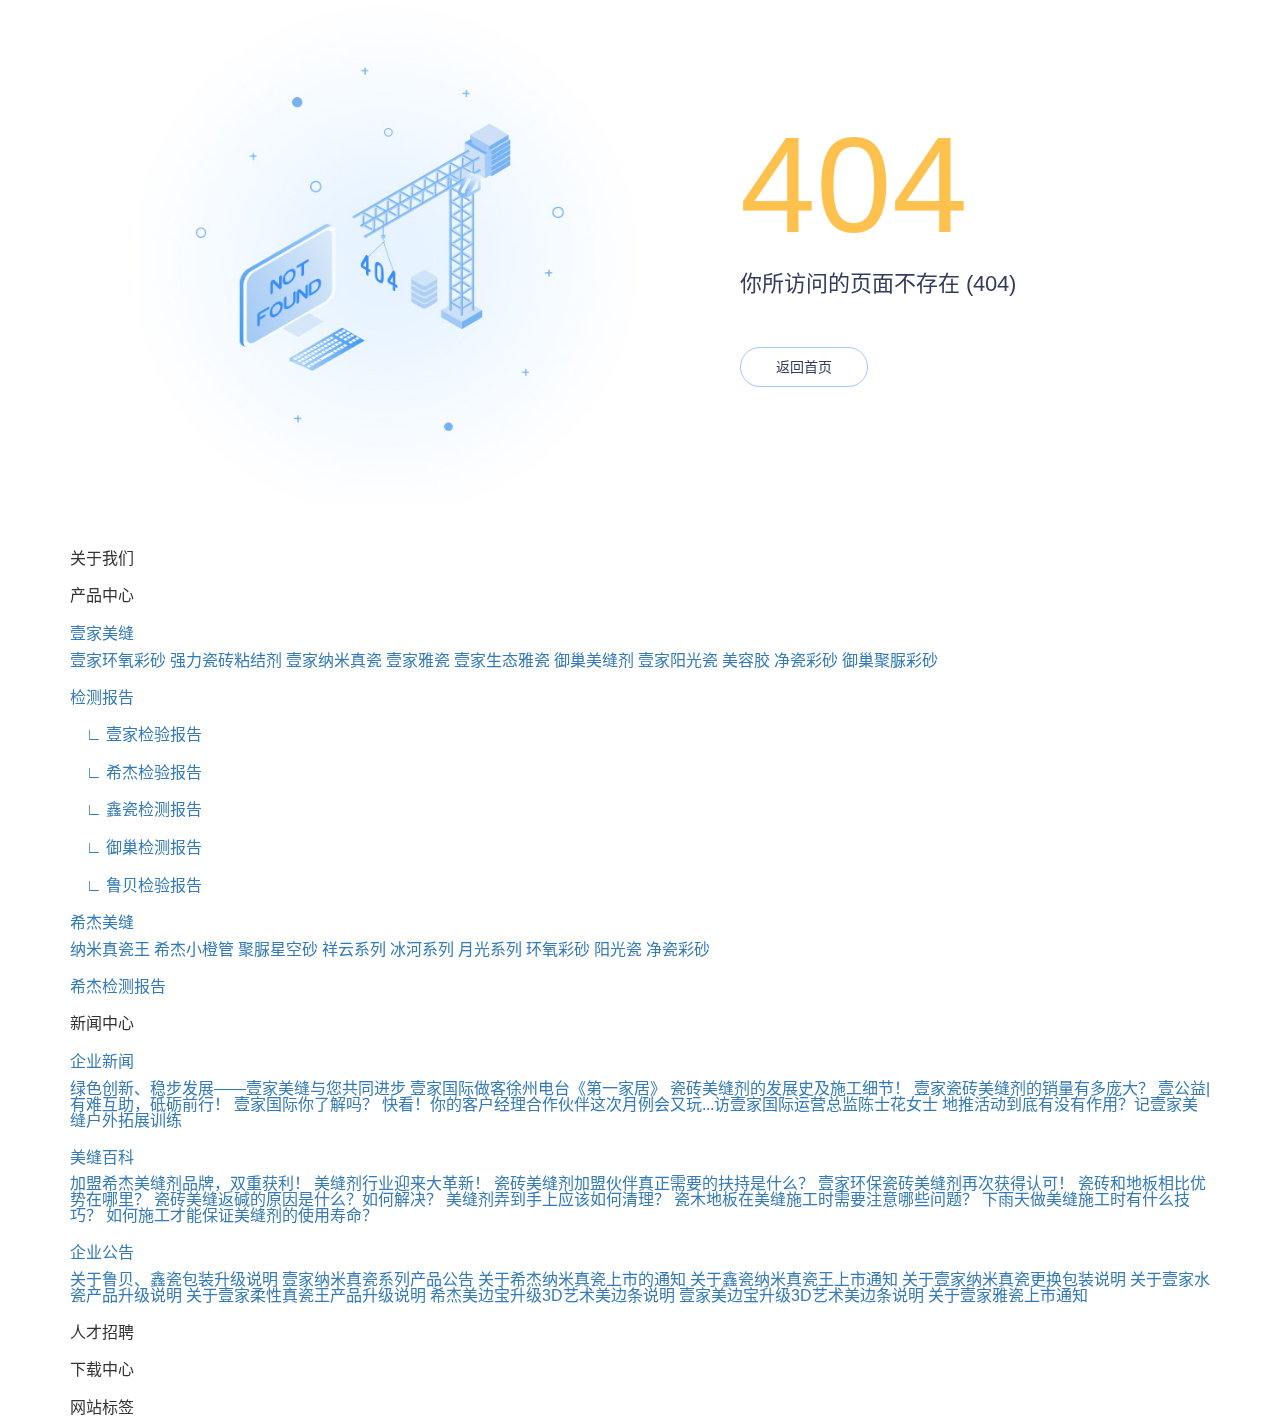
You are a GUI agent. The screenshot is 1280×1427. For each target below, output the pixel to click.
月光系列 (490, 949)
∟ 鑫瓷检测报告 (136, 809)
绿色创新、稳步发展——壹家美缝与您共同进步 (238, 1088)
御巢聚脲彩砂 (890, 660)
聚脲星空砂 (278, 949)
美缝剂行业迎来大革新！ (402, 1183)
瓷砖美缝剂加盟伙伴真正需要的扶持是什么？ (654, 1183)
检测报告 (102, 697)
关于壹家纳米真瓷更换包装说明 (1014, 1279)
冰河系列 (422, 949)
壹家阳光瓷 (678, 660)
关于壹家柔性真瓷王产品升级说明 (306, 1295)
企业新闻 (102, 1061)
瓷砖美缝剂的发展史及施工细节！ (790, 1088)
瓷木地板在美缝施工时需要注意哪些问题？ (826, 1199)
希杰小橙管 (194, 949)
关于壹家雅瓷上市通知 (1008, 1295)
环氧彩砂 (558, 949)
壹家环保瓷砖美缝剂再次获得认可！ (946, 1183)
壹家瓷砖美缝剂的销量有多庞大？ (1034, 1088)
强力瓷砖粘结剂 (226, 660)
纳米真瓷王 (110, 949)
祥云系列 (354, 949)
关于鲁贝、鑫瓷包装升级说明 (174, 1279)
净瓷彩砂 (806, 660)
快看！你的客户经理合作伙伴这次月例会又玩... (548, 1104)
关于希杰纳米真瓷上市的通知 (582, 1279)
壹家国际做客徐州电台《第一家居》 (538, 1088)
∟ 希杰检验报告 (136, 772)
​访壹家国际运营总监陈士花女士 (826, 1104)
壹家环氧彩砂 (118, 660)
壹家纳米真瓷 (334, 660)
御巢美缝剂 (594, 660)
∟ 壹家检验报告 (136, 734)
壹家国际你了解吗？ (306, 1104)
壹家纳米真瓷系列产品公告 (378, 1279)
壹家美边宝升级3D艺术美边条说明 (801, 1295)
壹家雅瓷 (418, 660)
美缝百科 (102, 1157)
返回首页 (804, 367)
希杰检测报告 (118, 986)
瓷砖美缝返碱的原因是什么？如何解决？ (298, 1199)
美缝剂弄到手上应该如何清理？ (558, 1199)
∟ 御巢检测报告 (136, 847)
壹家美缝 (102, 633)
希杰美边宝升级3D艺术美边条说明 (552, 1295)
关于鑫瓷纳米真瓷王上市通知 (794, 1279)
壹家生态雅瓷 (502, 660)
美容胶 (746, 660)
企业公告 (102, 1252)
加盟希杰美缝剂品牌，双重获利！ (190, 1183)
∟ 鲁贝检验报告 (136, 885)
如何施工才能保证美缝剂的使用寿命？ (242, 1215)
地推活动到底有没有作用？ (1038, 1104)
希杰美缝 (102, 922)
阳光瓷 (618, 949)
